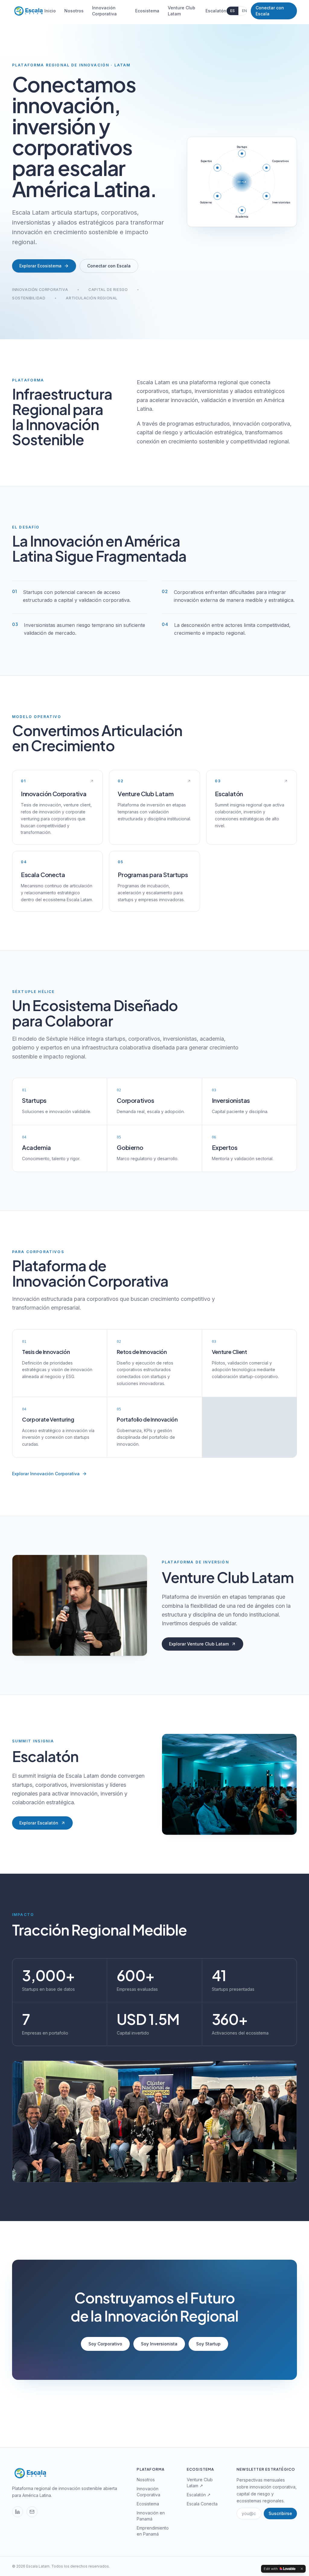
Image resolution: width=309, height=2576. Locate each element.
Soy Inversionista (159, 2344)
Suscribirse (280, 2513)
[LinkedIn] (18, 2512)
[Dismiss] (302, 2569)
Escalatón (216, 11)
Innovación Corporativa (104, 11)
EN (244, 11)
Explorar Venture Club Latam (199, 1644)
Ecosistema (147, 11)
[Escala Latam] (28, 11)
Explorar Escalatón (39, 1823)
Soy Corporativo (105, 2344)
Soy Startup (208, 2344)
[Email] (32, 2512)
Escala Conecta (202, 2504)
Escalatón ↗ (199, 2495)
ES (233, 11)
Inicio (50, 11)
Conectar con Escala (270, 11)
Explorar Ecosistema (40, 266)
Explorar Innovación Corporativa (46, 1474)
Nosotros (74, 11)
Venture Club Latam (182, 11)
